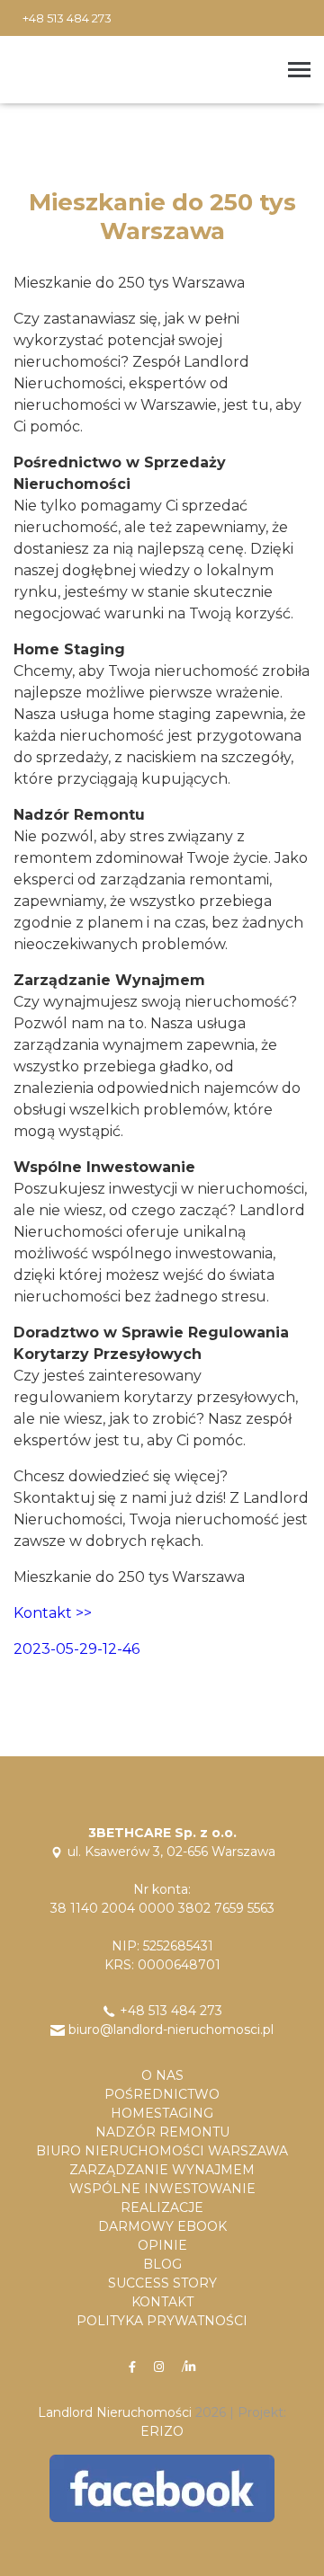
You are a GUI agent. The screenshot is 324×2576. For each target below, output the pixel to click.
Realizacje (162, 2207)
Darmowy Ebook (162, 2226)
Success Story (162, 2283)
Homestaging (162, 2113)
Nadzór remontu (162, 2132)
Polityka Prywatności (162, 2321)
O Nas (162, 2075)
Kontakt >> (53, 1613)
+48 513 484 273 (67, 18)
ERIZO (162, 2431)
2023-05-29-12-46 (76, 1649)
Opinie (162, 2245)
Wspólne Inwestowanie (162, 2189)
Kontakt (162, 2302)
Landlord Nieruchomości (115, 2412)
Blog (162, 2264)
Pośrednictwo (162, 2094)
